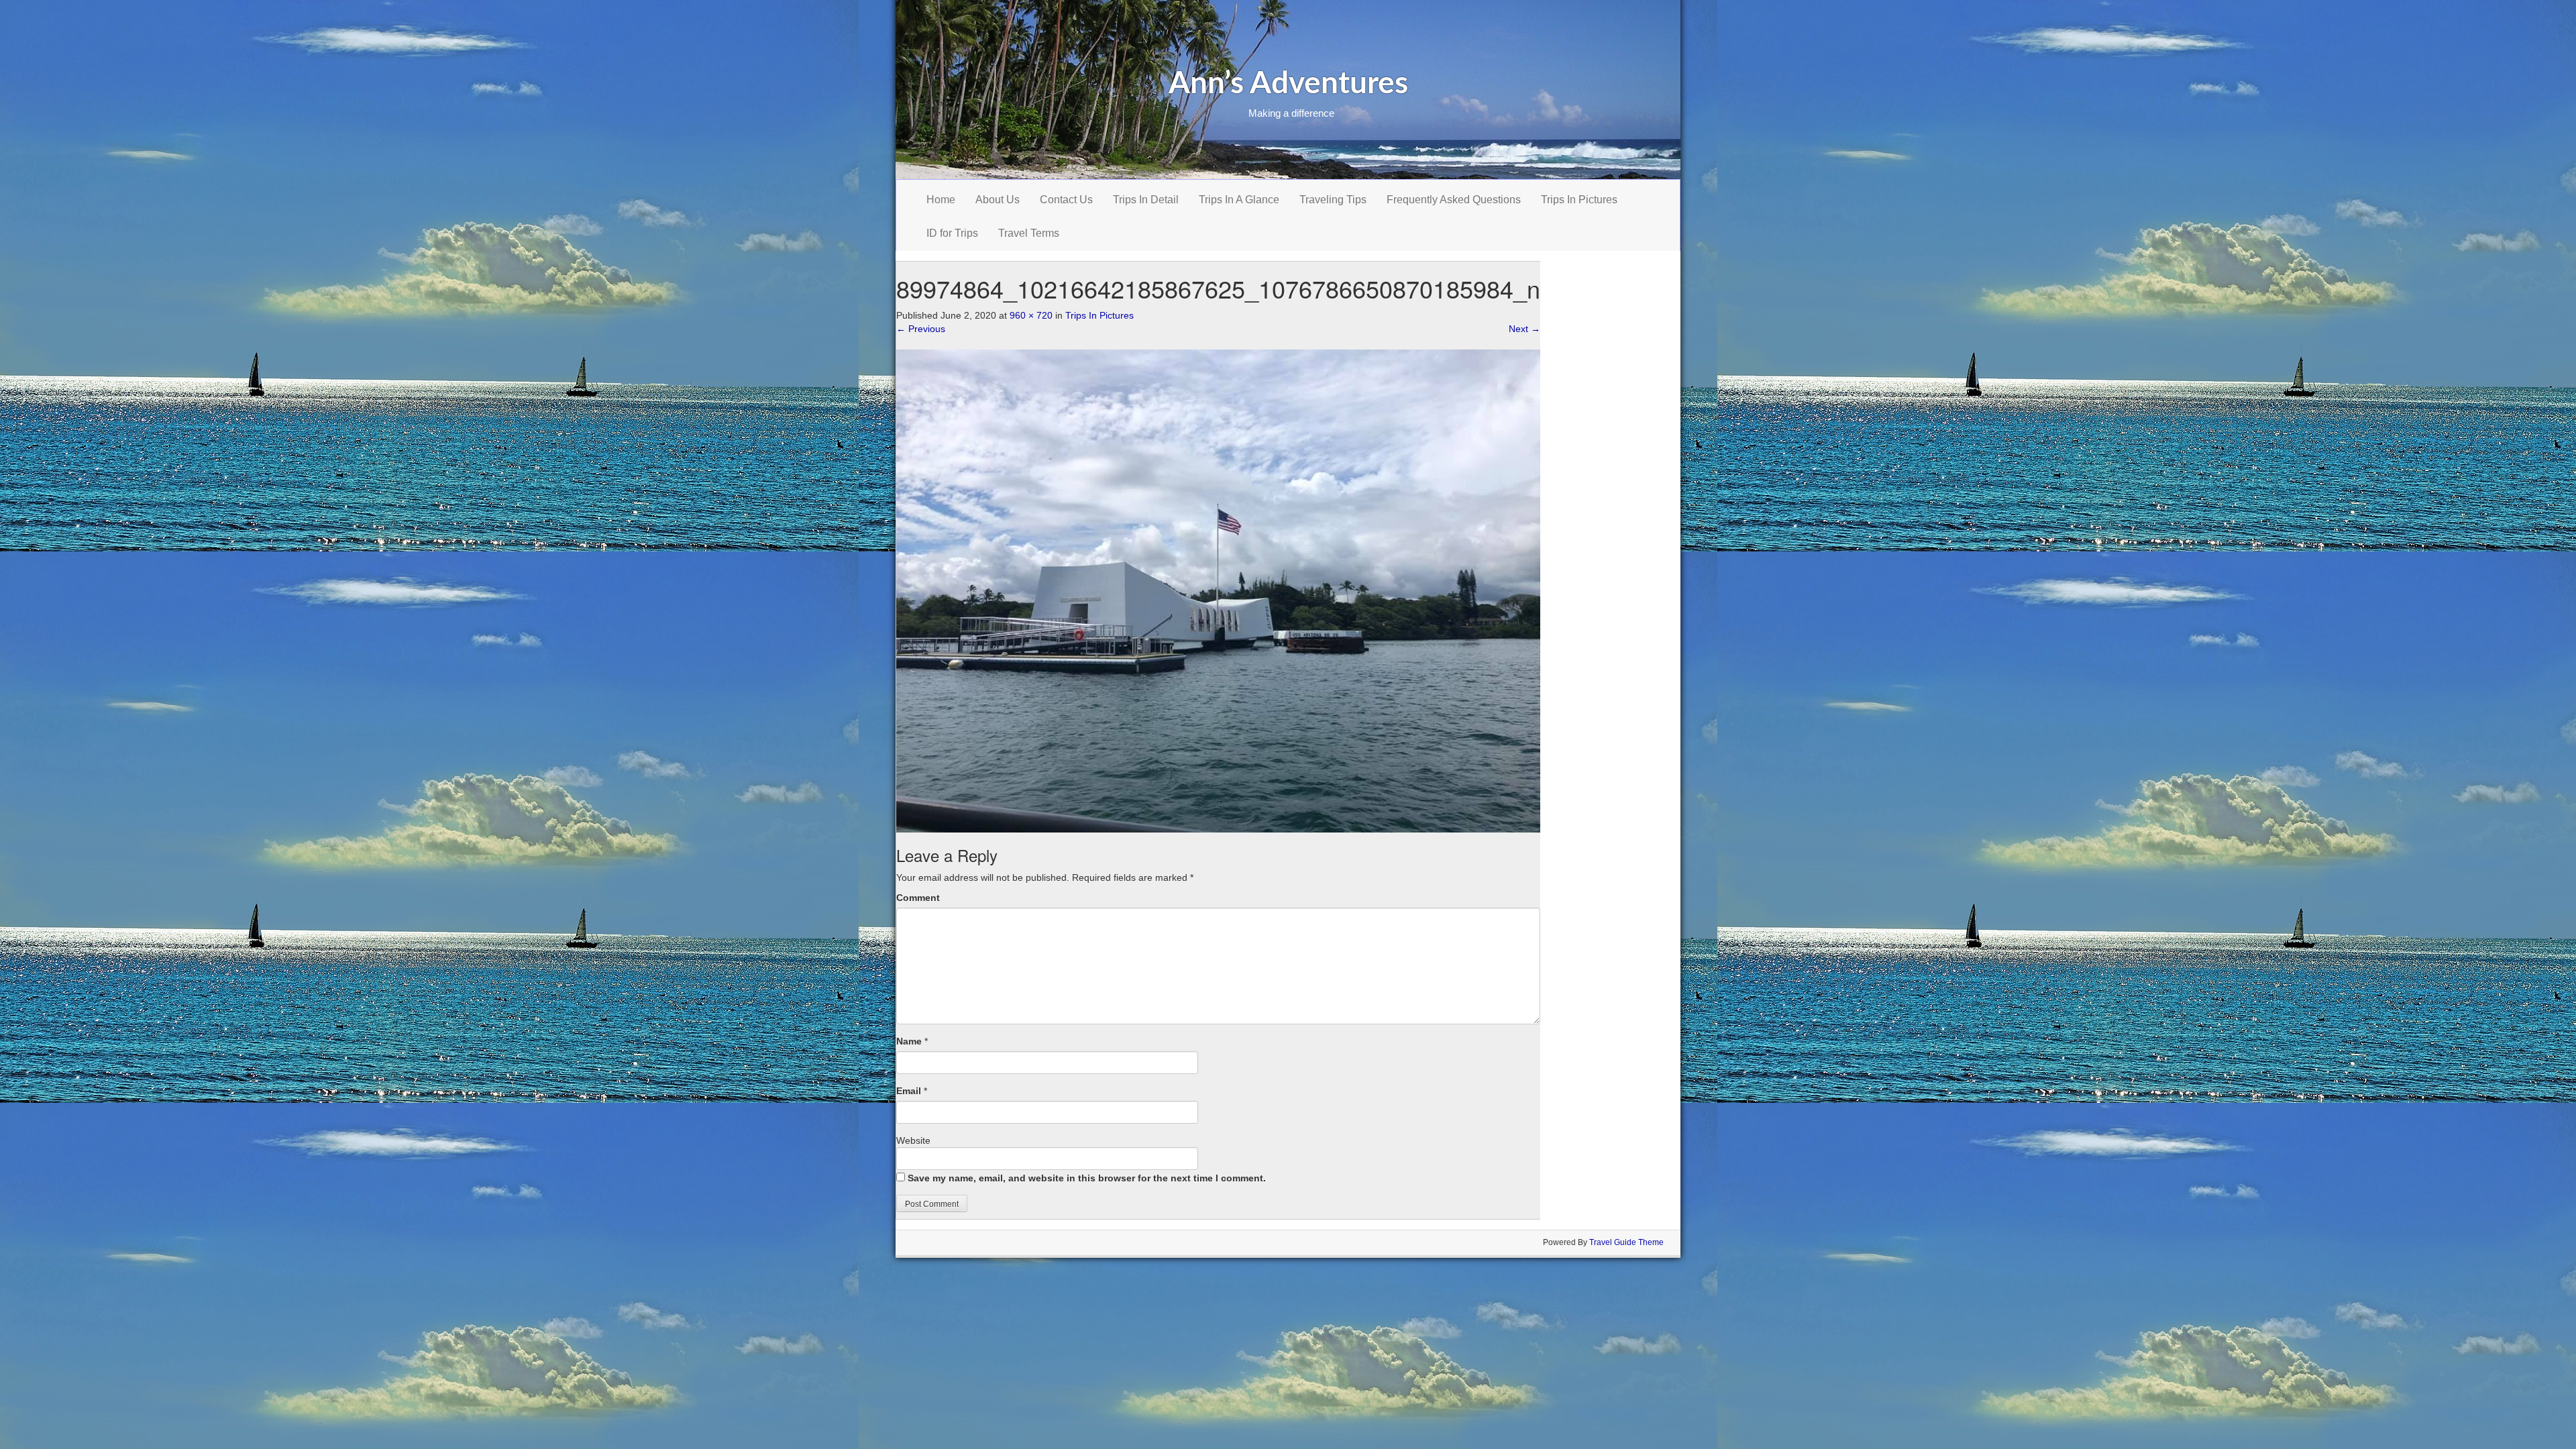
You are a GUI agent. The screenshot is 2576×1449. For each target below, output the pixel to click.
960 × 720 (1031, 315)
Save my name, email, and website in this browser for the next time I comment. (1087, 1178)
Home (941, 200)
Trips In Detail (1146, 200)
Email (909, 1091)
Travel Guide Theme (1626, 1242)
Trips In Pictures (1579, 200)
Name (909, 1041)
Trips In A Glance (1239, 200)
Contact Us (1066, 200)
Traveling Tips (1333, 200)
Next (1524, 329)
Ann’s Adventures (1288, 84)
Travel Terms (1029, 233)
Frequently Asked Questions (1454, 200)
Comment (918, 898)
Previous (921, 329)
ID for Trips (952, 233)
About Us (998, 200)
